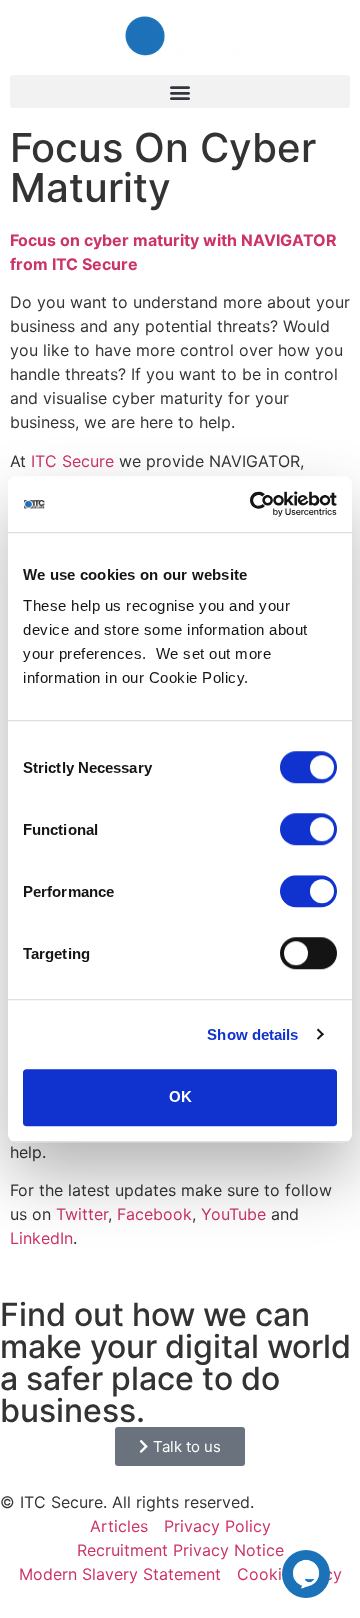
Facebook (154, 1214)
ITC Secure (72, 461)
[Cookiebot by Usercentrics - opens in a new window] (254, 504)
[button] (180, 91)
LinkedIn (41, 1238)
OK (180, 1096)
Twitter (82, 1214)
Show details (252, 1034)
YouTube (233, 1214)
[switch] (308, 829)
